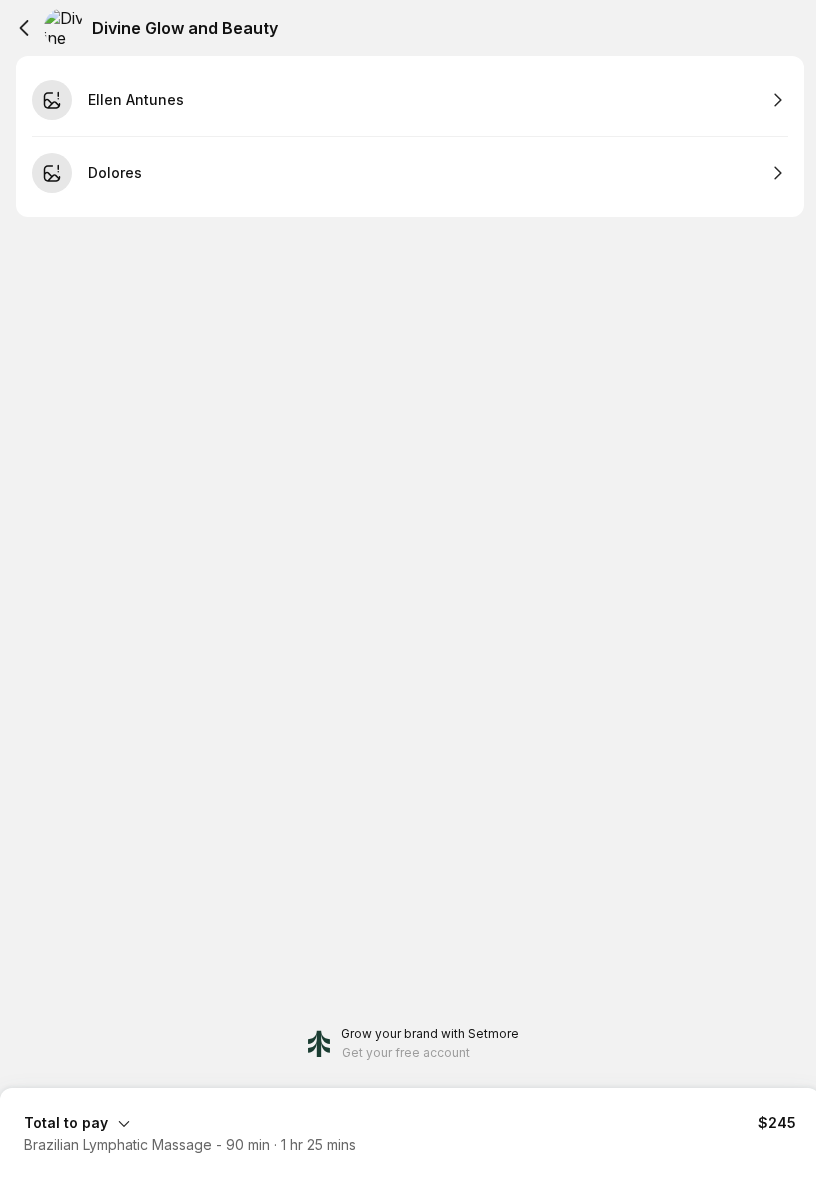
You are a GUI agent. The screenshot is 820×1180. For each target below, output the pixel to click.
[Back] (24, 28)
